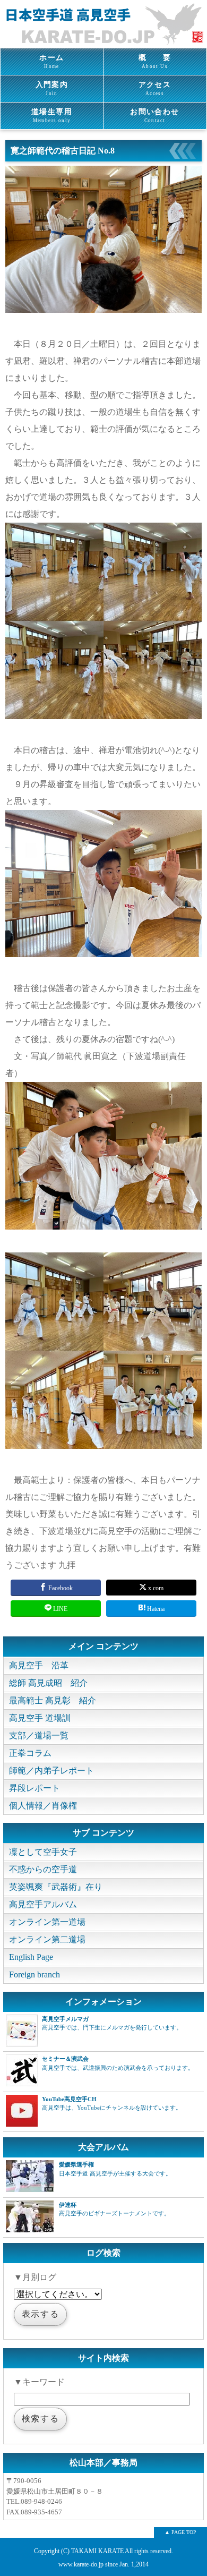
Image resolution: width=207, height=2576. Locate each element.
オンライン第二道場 (47, 1939)
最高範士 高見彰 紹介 (53, 1700)
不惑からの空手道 (43, 1869)
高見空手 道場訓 (40, 1718)
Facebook (60, 1588)
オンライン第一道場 (47, 1922)
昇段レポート (34, 1788)
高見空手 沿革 (39, 1665)
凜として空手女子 (43, 1852)
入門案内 (52, 88)
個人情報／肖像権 (43, 1806)
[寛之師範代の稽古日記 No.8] (103, 310)
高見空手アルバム (43, 1904)
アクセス (155, 88)
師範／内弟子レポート (51, 1771)
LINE (59, 1609)
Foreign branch (34, 1974)
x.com (155, 1588)
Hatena (155, 1609)
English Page (31, 1957)
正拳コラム (30, 1753)
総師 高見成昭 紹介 (48, 1683)
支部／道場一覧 (39, 1735)
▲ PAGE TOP (180, 2532)
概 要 (155, 61)
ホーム (51, 61)
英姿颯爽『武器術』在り (56, 1887)
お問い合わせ (154, 116)
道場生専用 (52, 116)
